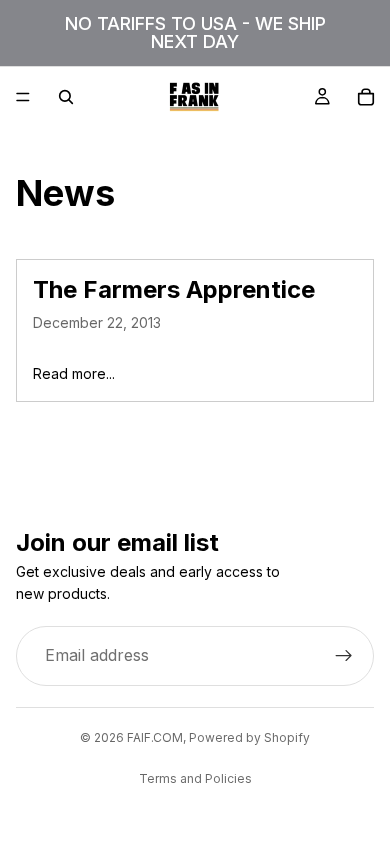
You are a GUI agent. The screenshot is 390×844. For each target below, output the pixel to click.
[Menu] (23, 97)
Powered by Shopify (249, 737)
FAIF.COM (155, 737)
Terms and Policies (195, 778)
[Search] (66, 97)
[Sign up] (344, 656)
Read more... (74, 373)
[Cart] (366, 97)
